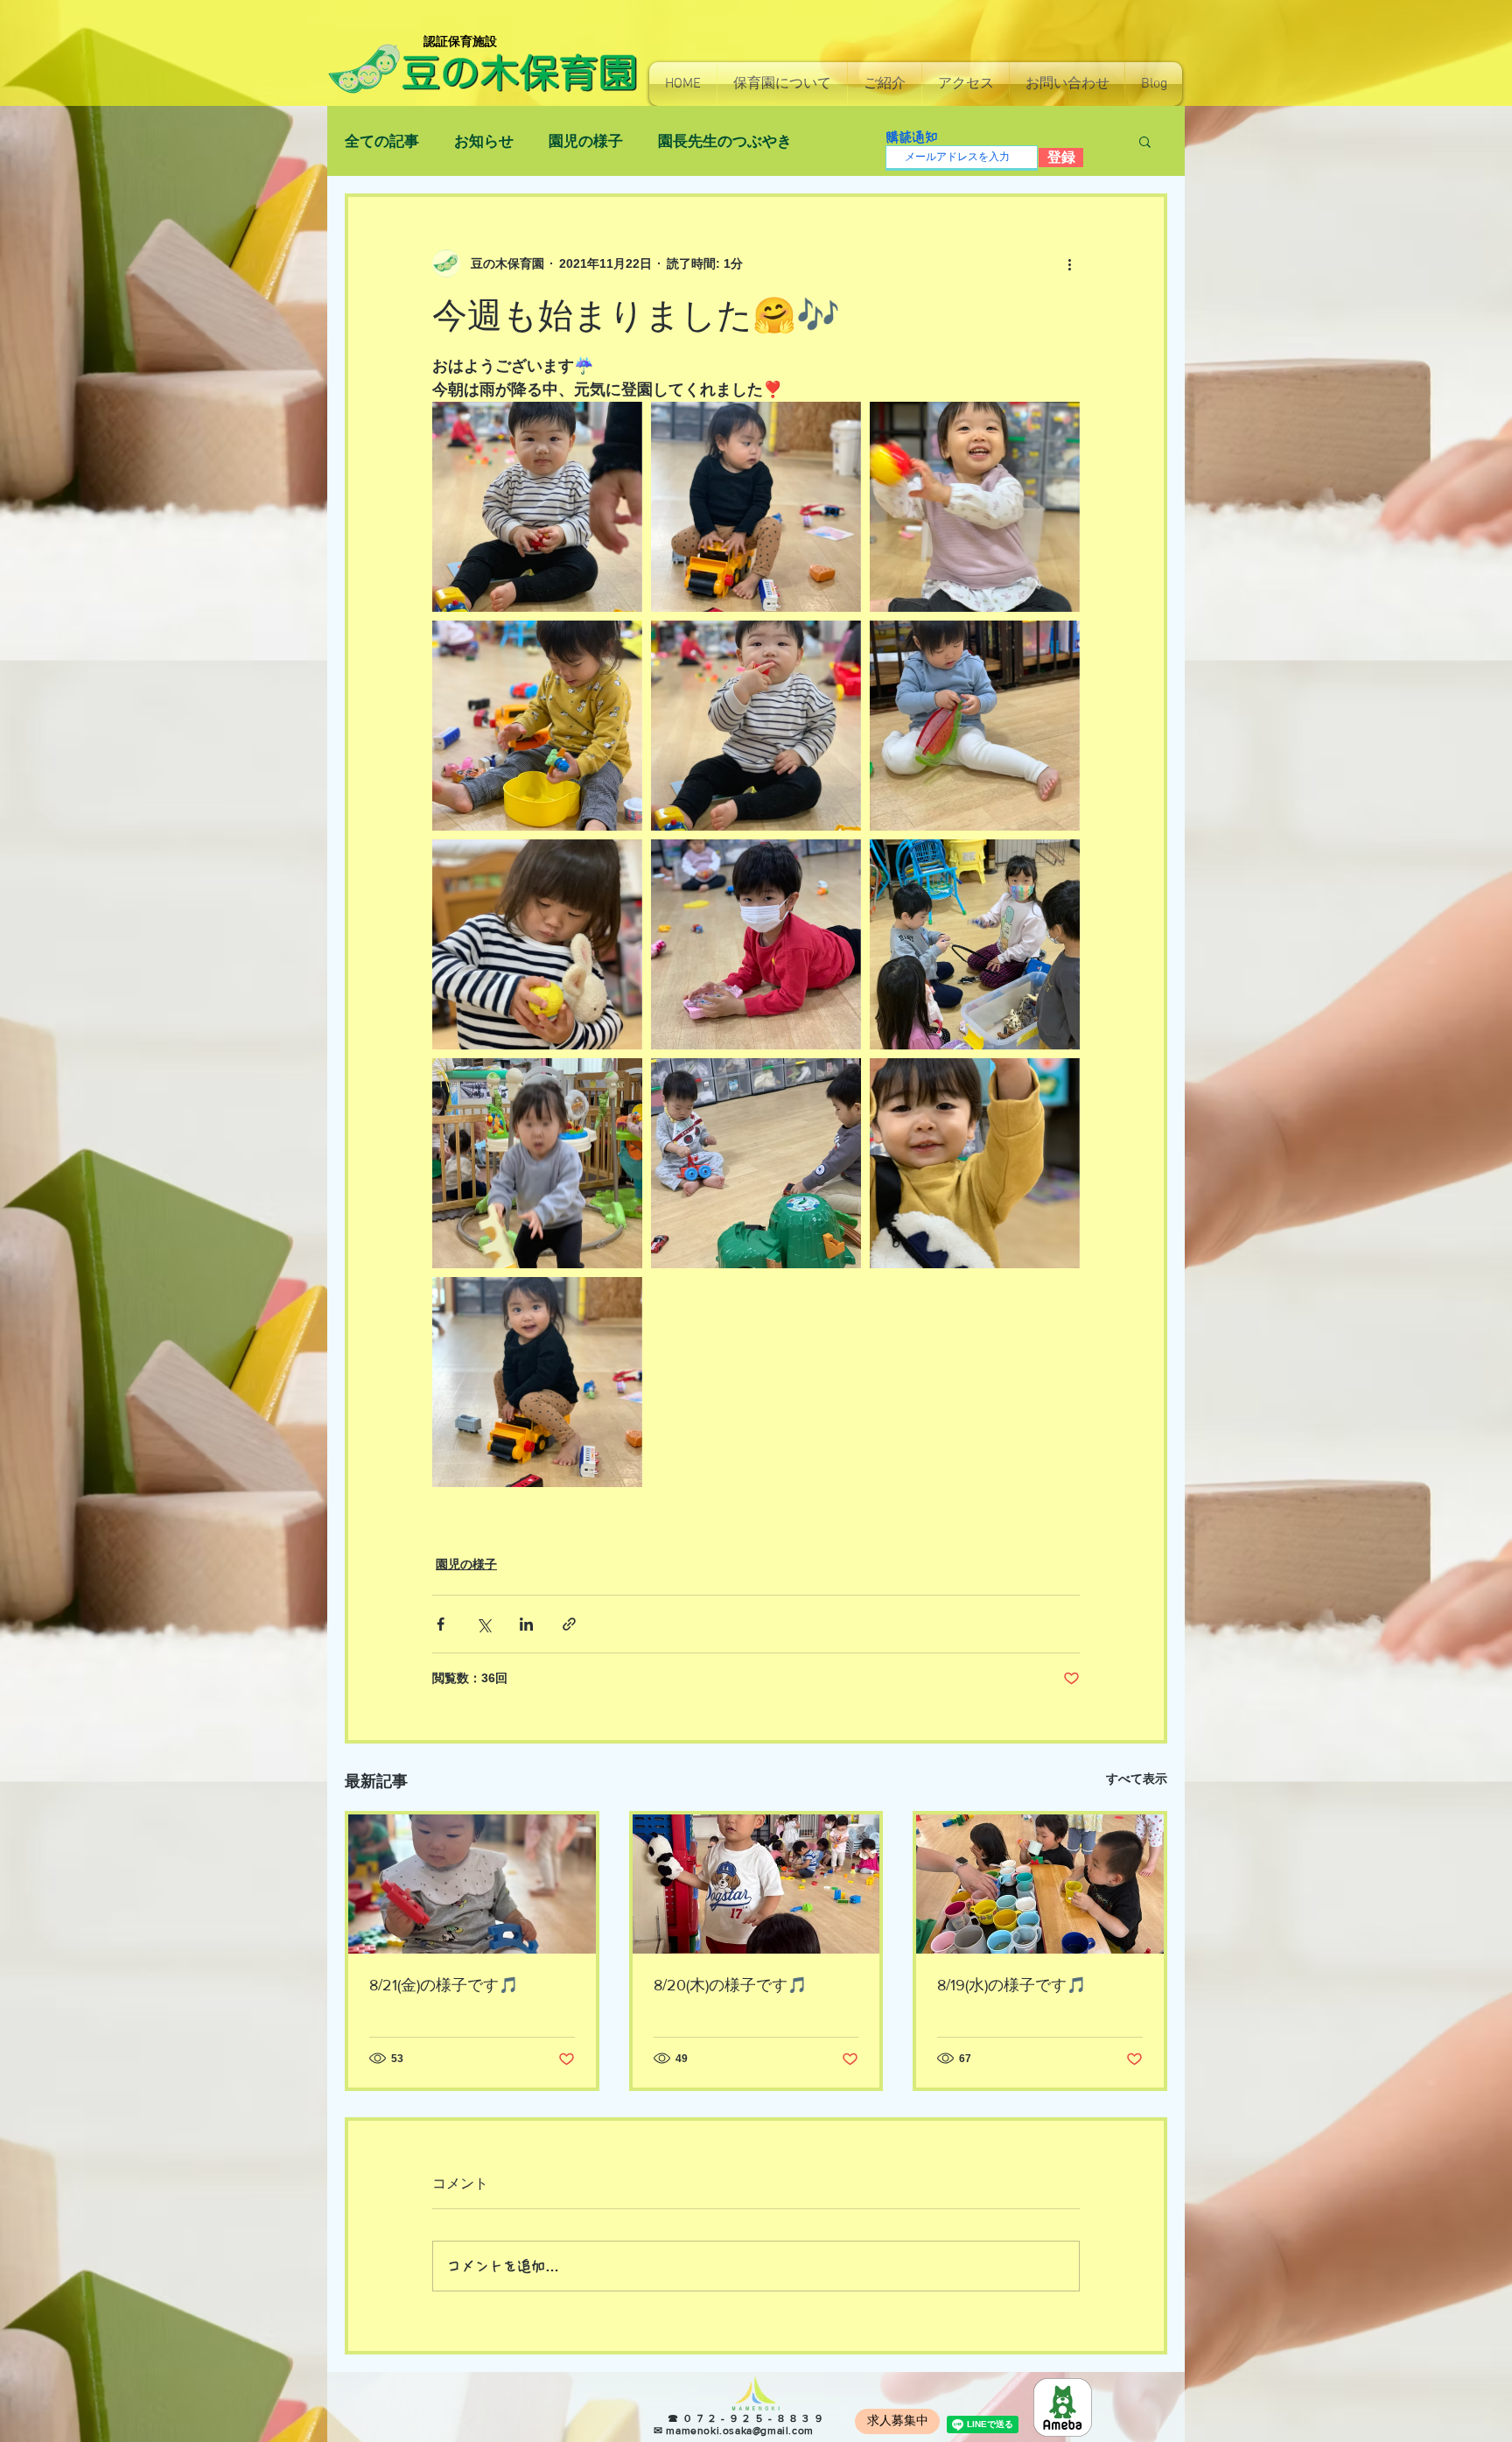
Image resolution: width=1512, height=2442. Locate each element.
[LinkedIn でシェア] (526, 1624)
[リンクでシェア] (569, 1624)
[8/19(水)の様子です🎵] (1040, 1884)
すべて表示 (1137, 1779)
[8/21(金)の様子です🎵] (472, 1884)
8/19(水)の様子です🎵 (1011, 1985)
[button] (782, 84)
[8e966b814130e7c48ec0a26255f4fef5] (1063, 2407)
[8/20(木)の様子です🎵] (756, 1884)
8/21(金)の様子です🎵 (444, 1985)
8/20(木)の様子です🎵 (730, 1985)
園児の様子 (586, 141)
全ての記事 (382, 141)
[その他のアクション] (1069, 263)
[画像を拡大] (537, 507)
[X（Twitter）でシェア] (483, 1624)
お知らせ (484, 141)
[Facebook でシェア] (441, 1624)
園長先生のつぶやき (725, 141)
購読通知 (912, 137)
